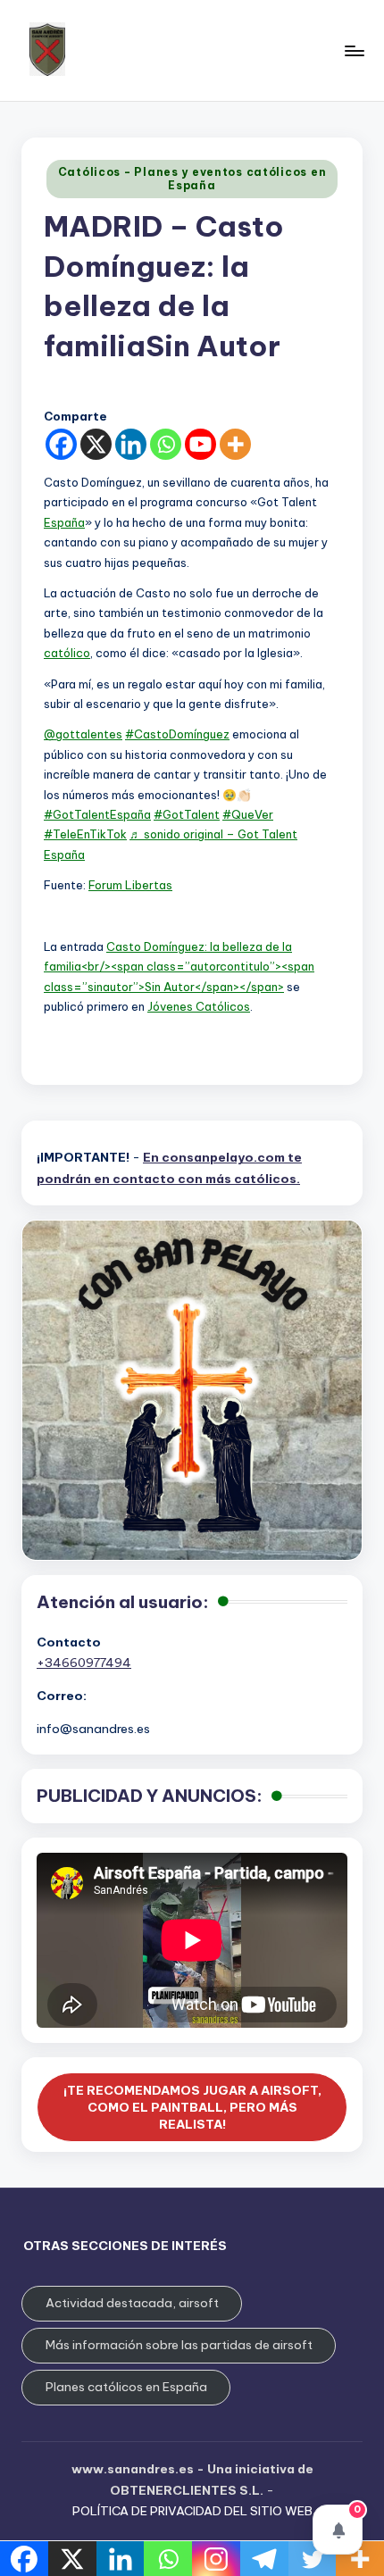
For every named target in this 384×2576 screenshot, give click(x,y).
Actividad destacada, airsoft (132, 2303)
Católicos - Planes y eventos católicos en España (192, 178)
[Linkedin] (131, 444)
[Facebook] (61, 444)
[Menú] (354, 50)
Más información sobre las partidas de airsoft (179, 2345)
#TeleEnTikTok (85, 834)
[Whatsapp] (166, 444)
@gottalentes (83, 734)
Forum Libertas (130, 885)
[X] (96, 444)
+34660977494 (84, 1663)
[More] (235, 444)
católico (67, 653)
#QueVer (248, 814)
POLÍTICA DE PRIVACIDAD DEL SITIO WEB (192, 2511)
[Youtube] (200, 444)
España (64, 522)
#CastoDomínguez (177, 734)
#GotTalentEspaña (97, 814)
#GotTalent (187, 814)
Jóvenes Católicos (199, 1006)
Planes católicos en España (126, 2387)
